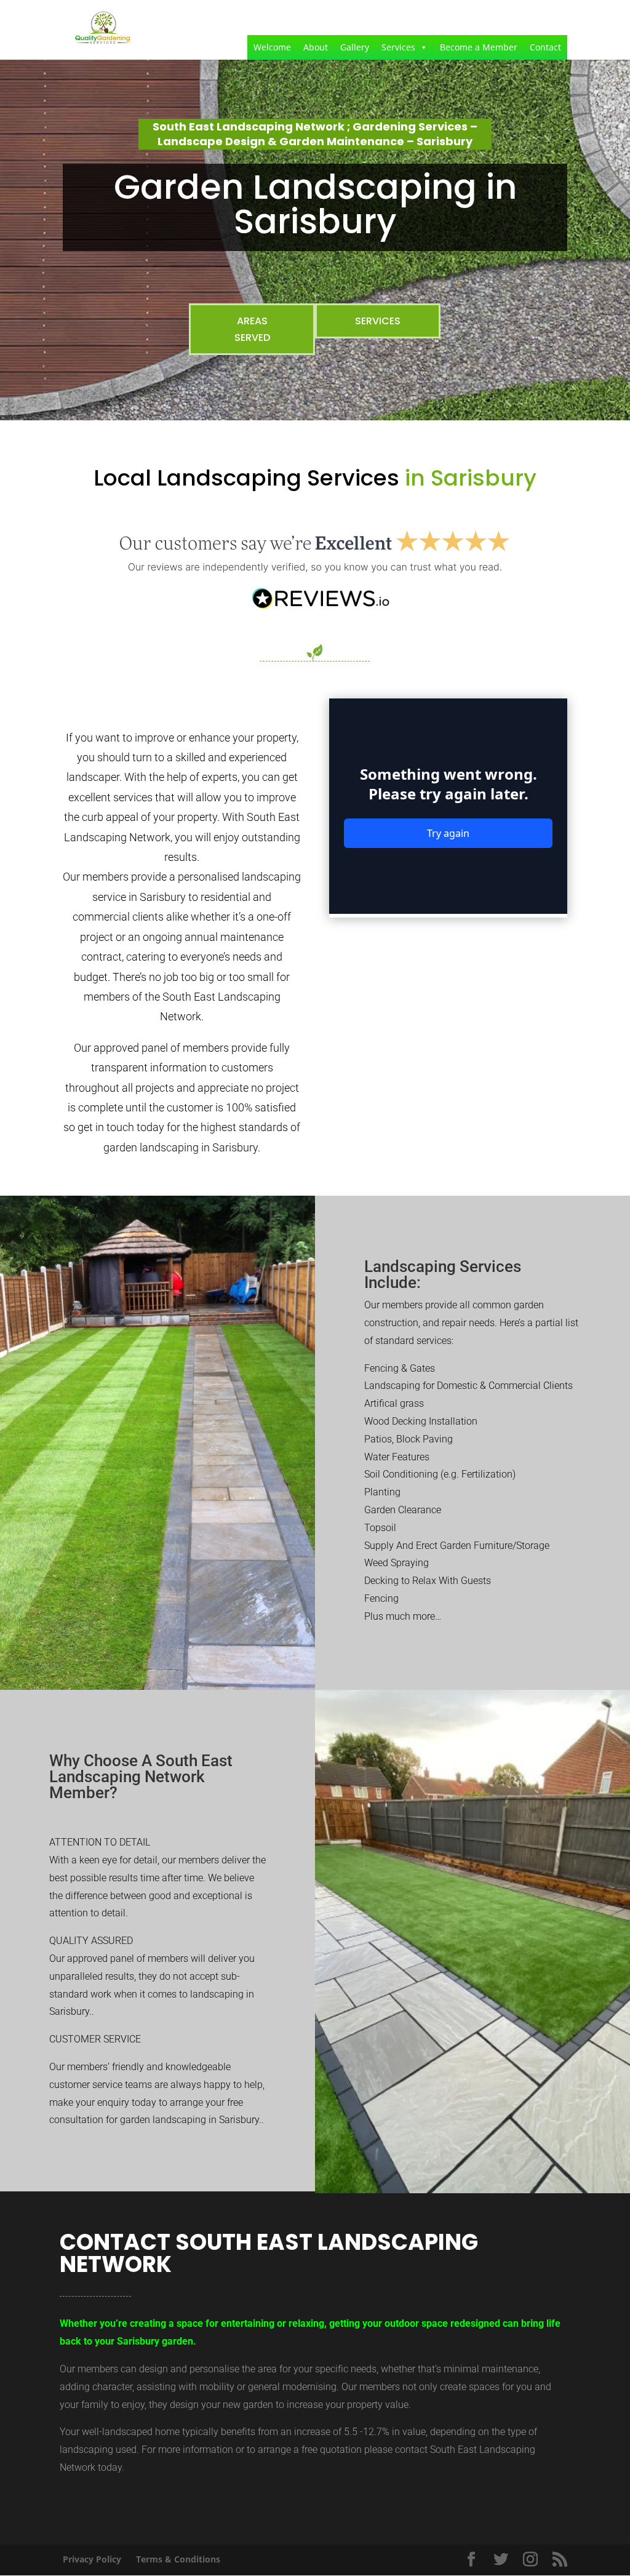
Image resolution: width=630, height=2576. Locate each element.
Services (398, 47)
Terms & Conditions (178, 2559)
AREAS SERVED (252, 329)
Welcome (272, 47)
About (316, 47)
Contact (545, 47)
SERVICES (378, 321)
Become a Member (479, 47)
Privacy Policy (92, 2559)
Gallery (355, 47)
